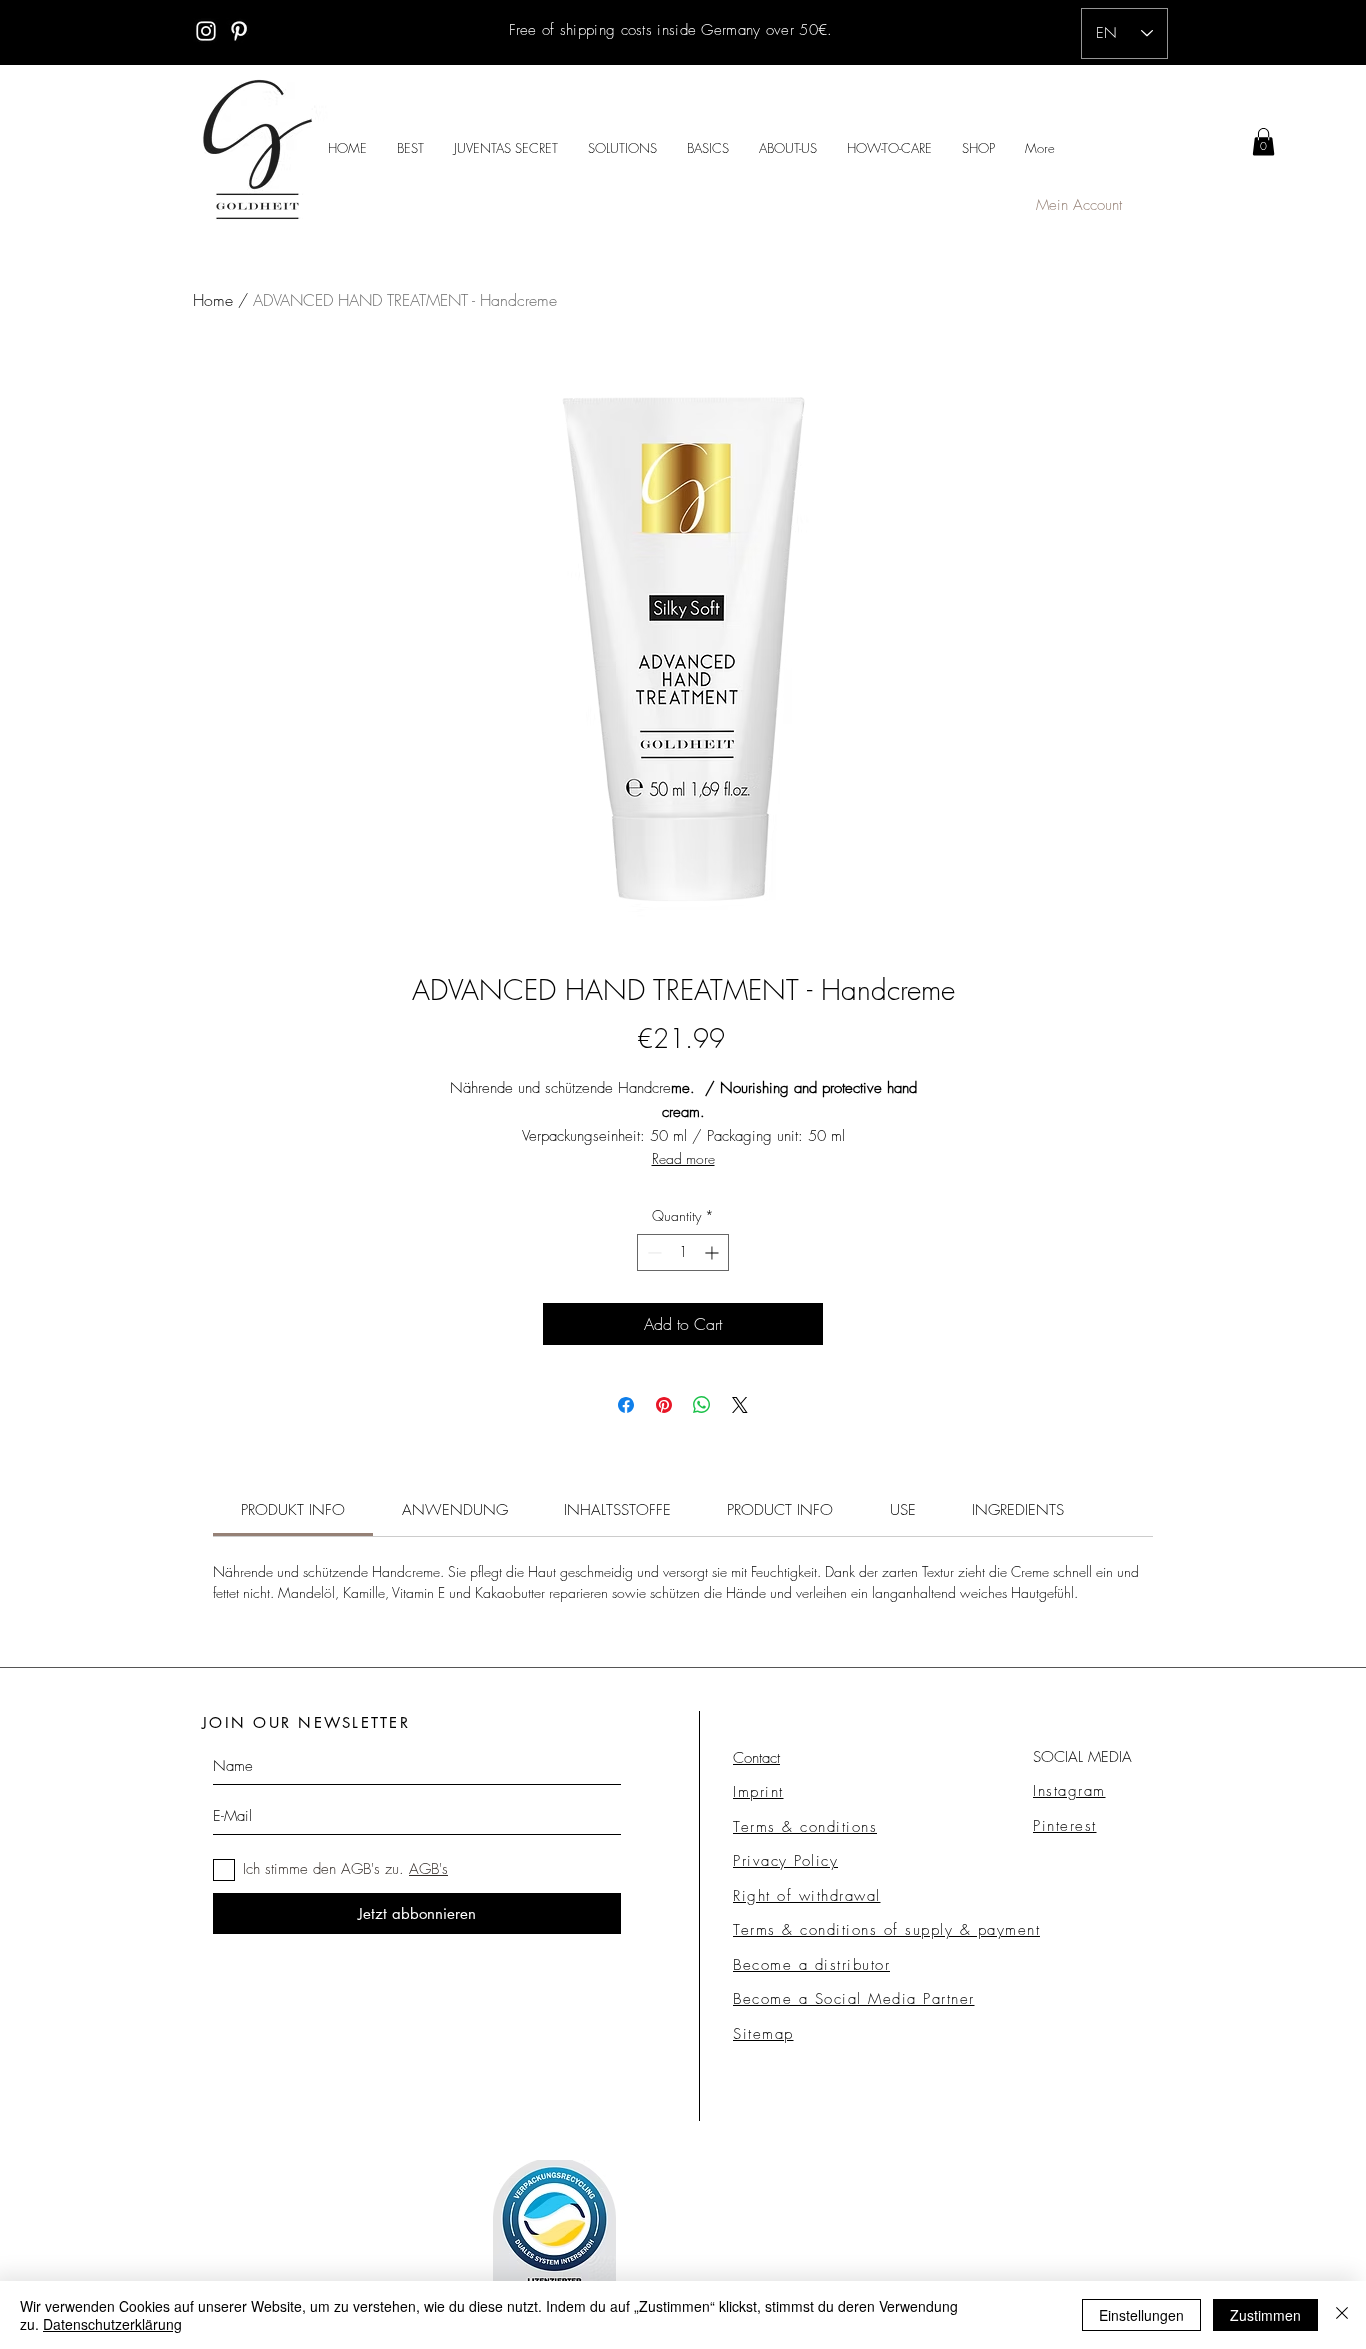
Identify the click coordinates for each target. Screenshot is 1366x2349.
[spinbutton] (683, 1252)
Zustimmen (1265, 2315)
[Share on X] (740, 1405)
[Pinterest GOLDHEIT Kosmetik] (239, 31)
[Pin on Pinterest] (664, 1405)
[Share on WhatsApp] (702, 1405)
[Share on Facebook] (626, 1405)
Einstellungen (1141, 2315)
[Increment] (713, 1252)
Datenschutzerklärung (112, 2324)
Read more (683, 1158)
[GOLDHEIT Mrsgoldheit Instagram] (206, 31)
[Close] (1342, 2315)
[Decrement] (652, 1252)
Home (213, 300)
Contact (756, 1758)
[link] (1263, 141)
